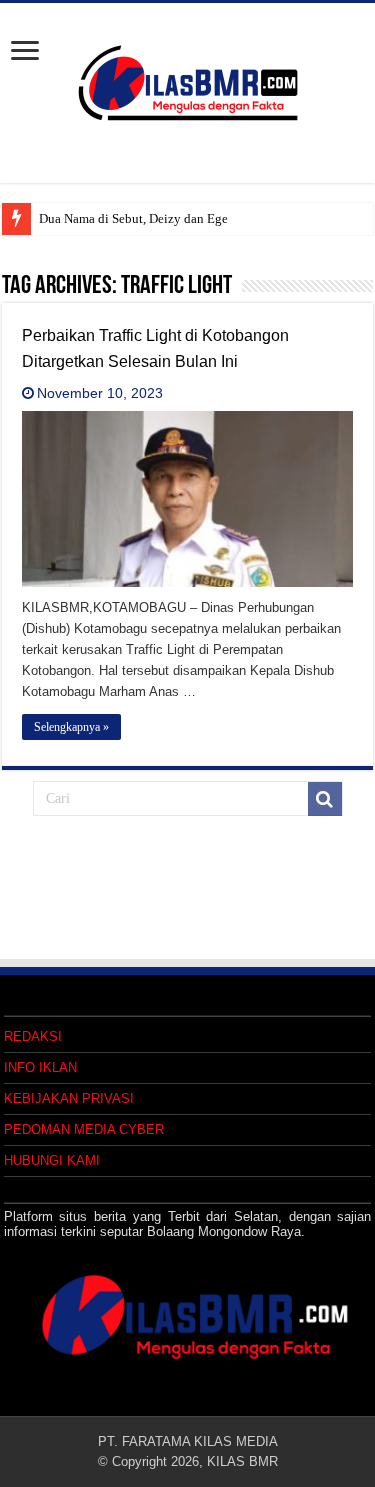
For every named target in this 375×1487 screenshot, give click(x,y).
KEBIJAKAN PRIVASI (69, 1098)
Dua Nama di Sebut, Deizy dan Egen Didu (152, 218)
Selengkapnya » (71, 727)
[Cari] (325, 799)
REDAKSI (33, 1036)
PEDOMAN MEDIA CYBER (84, 1129)
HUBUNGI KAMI (52, 1160)
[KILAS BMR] (188, 79)
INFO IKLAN (40, 1067)
